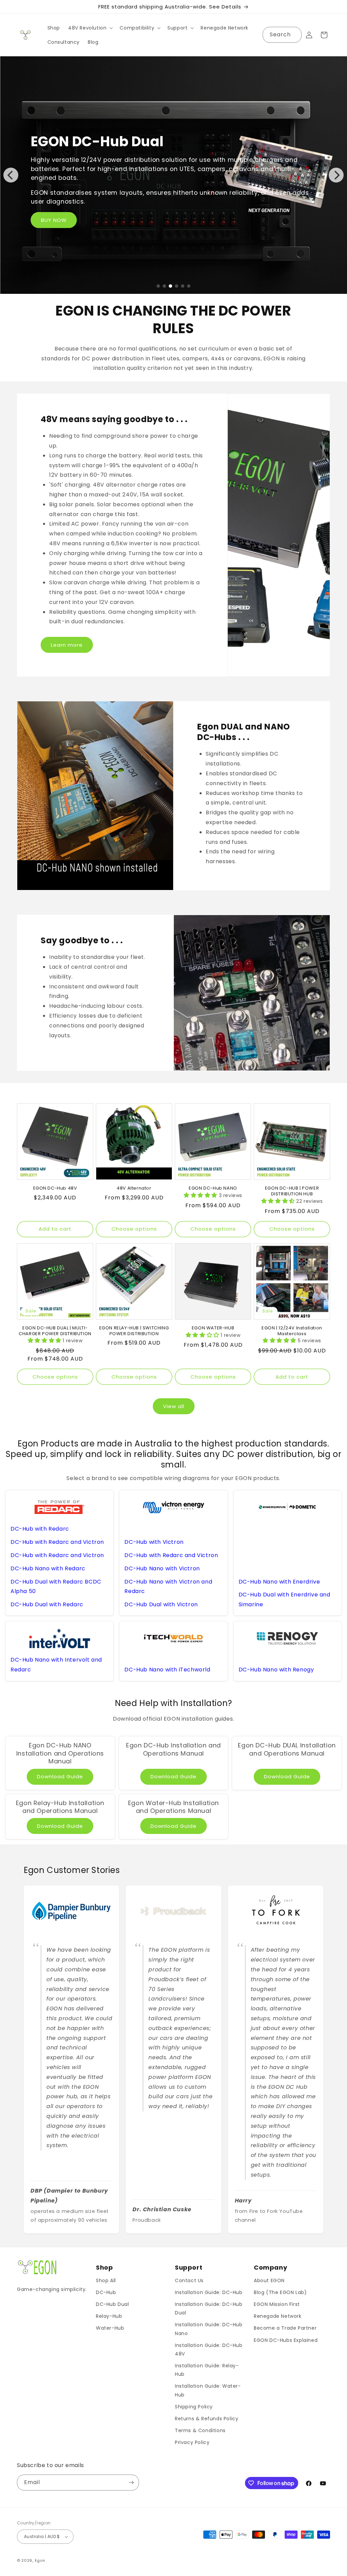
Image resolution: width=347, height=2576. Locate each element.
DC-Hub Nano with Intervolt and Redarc (56, 1665)
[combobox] (282, 35)
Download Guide (60, 1776)
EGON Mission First (277, 2304)
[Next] (336, 175)
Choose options (134, 1229)
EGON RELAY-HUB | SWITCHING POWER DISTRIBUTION (134, 1331)
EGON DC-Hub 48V (55, 1188)
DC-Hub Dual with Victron (161, 1604)
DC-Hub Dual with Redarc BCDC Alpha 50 (56, 1587)
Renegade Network (278, 2316)
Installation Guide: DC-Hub (209, 2292)
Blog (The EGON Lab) (280, 2292)
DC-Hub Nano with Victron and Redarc (168, 1587)
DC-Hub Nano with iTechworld (167, 1670)
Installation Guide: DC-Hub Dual (209, 2308)
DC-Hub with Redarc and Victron (57, 1542)
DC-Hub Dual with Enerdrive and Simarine (284, 1599)
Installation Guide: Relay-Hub (207, 2370)
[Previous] (11, 175)
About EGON (269, 2280)
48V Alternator (134, 1188)
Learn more (67, 645)
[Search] (294, 35)
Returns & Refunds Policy (207, 2419)
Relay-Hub (109, 2316)
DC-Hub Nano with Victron (162, 1568)
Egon (40, 2560)
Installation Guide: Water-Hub (208, 2390)
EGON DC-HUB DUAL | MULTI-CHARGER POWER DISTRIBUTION (55, 1331)
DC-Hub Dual (113, 2304)
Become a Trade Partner (285, 2328)
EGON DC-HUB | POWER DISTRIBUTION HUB (292, 1191)
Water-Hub (110, 2328)
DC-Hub (106, 2292)
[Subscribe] (131, 2483)
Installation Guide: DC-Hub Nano (209, 2329)
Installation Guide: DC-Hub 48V (209, 2350)
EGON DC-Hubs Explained (286, 2340)
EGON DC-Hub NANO (213, 1188)
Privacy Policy (192, 2442)
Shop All (106, 2280)
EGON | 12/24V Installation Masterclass (292, 1331)
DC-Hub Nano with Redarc (48, 1568)
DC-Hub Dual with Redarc (47, 1604)
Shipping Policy (194, 2407)
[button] (90, 28)
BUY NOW (54, 220)
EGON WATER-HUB (213, 1328)
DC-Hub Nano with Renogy (276, 1670)
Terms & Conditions (200, 2430)
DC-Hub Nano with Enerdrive (279, 1582)
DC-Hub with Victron (154, 1542)
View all (174, 1406)
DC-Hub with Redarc (40, 1529)
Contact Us (189, 2280)
